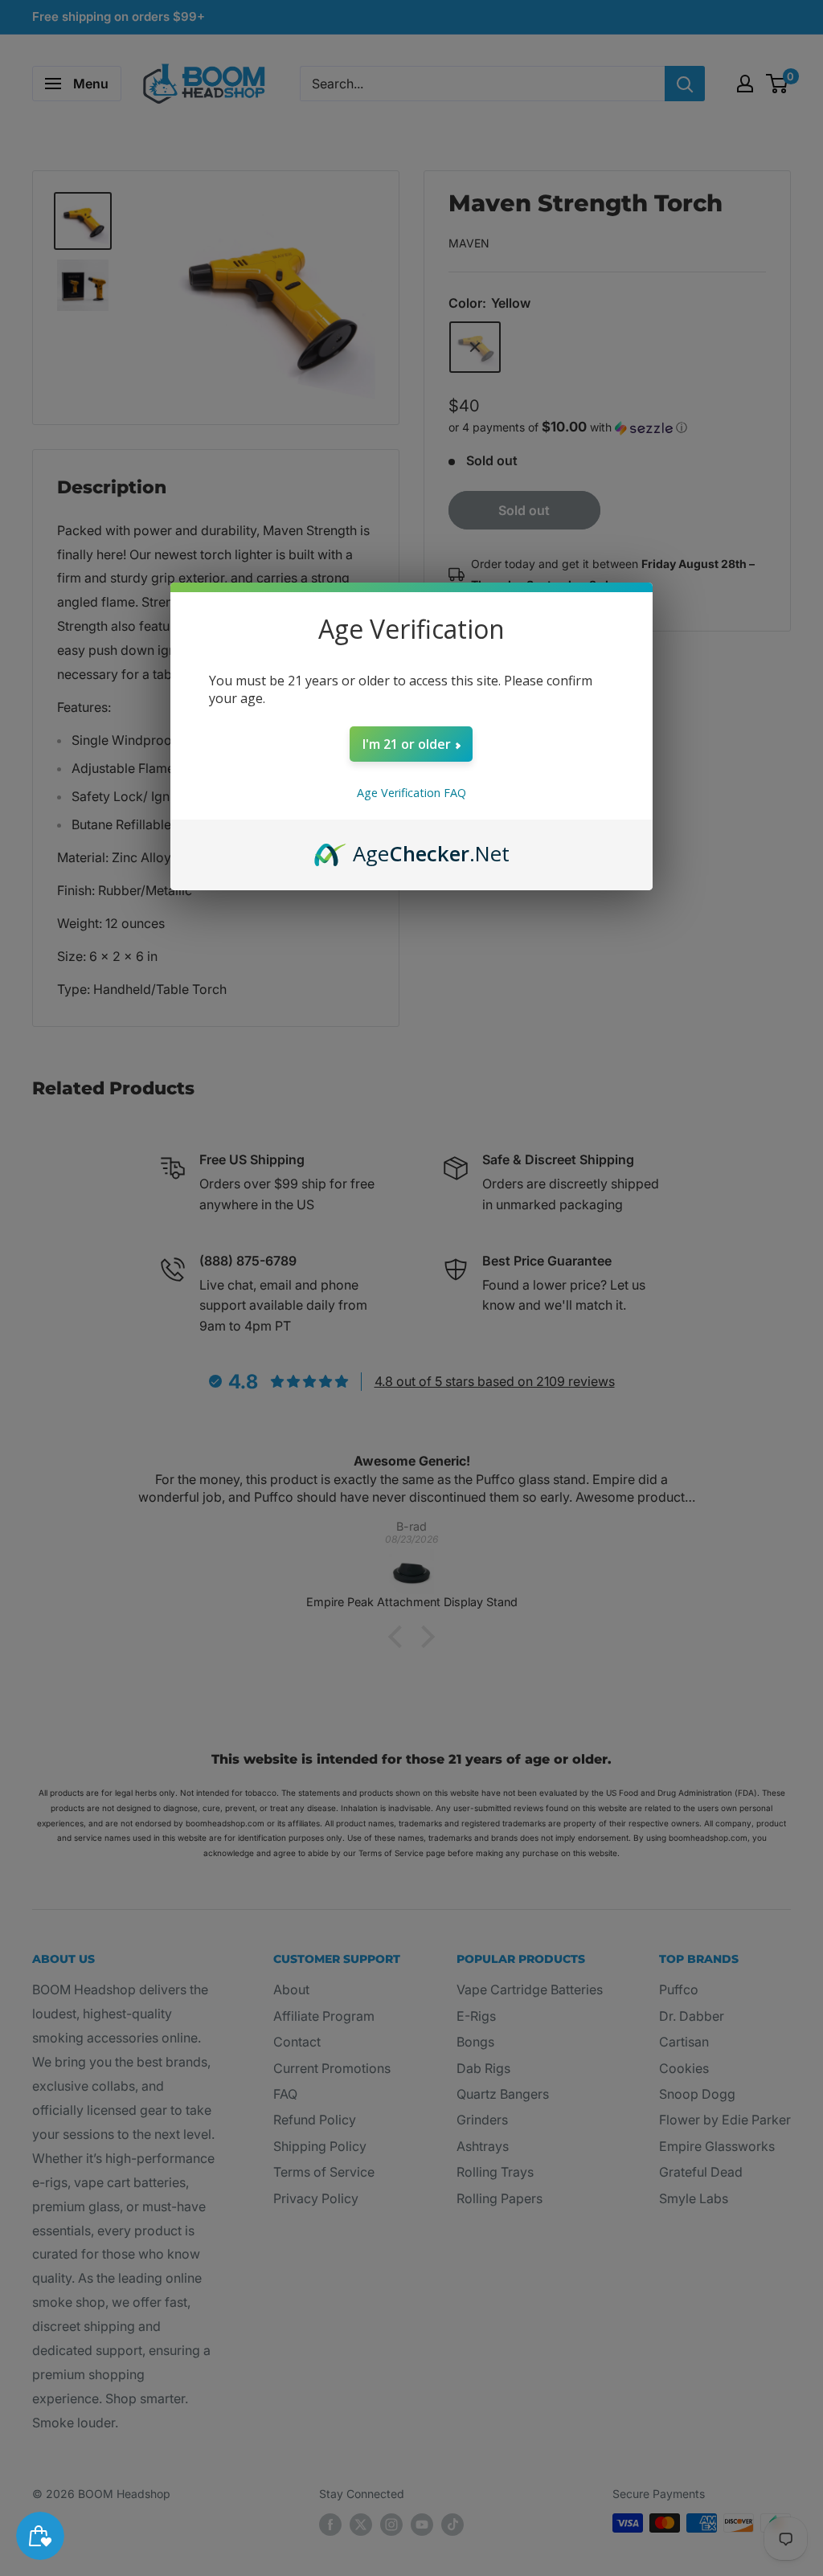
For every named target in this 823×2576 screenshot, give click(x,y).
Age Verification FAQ (411, 793)
